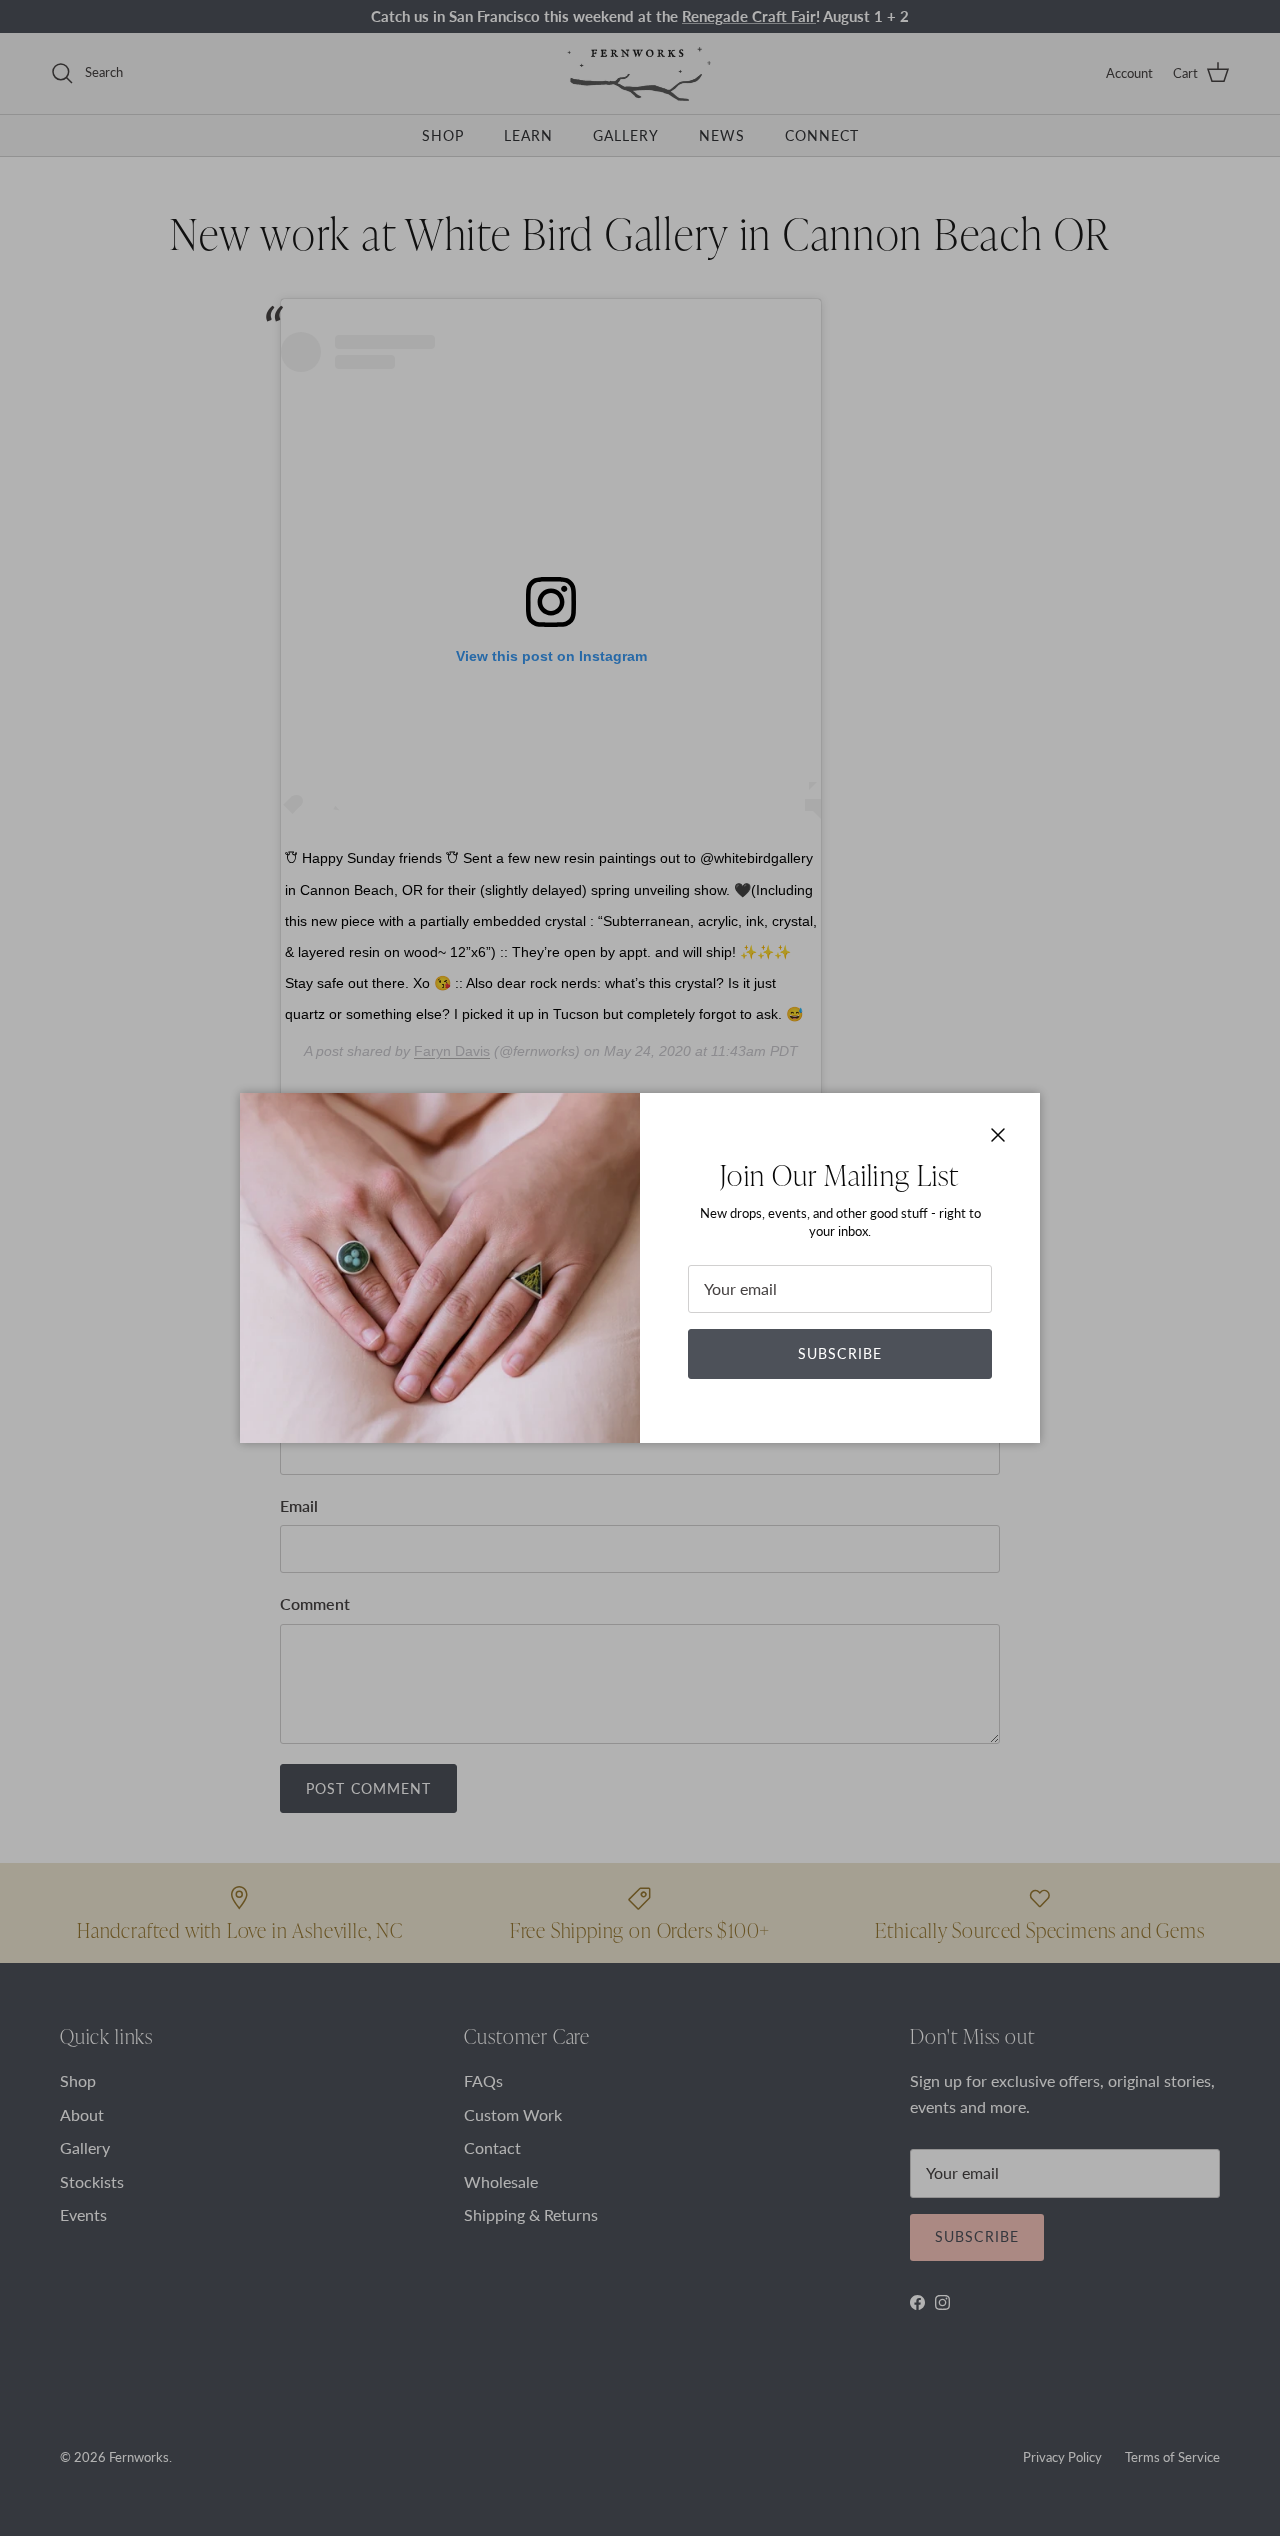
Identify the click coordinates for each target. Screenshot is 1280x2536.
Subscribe (840, 1353)
